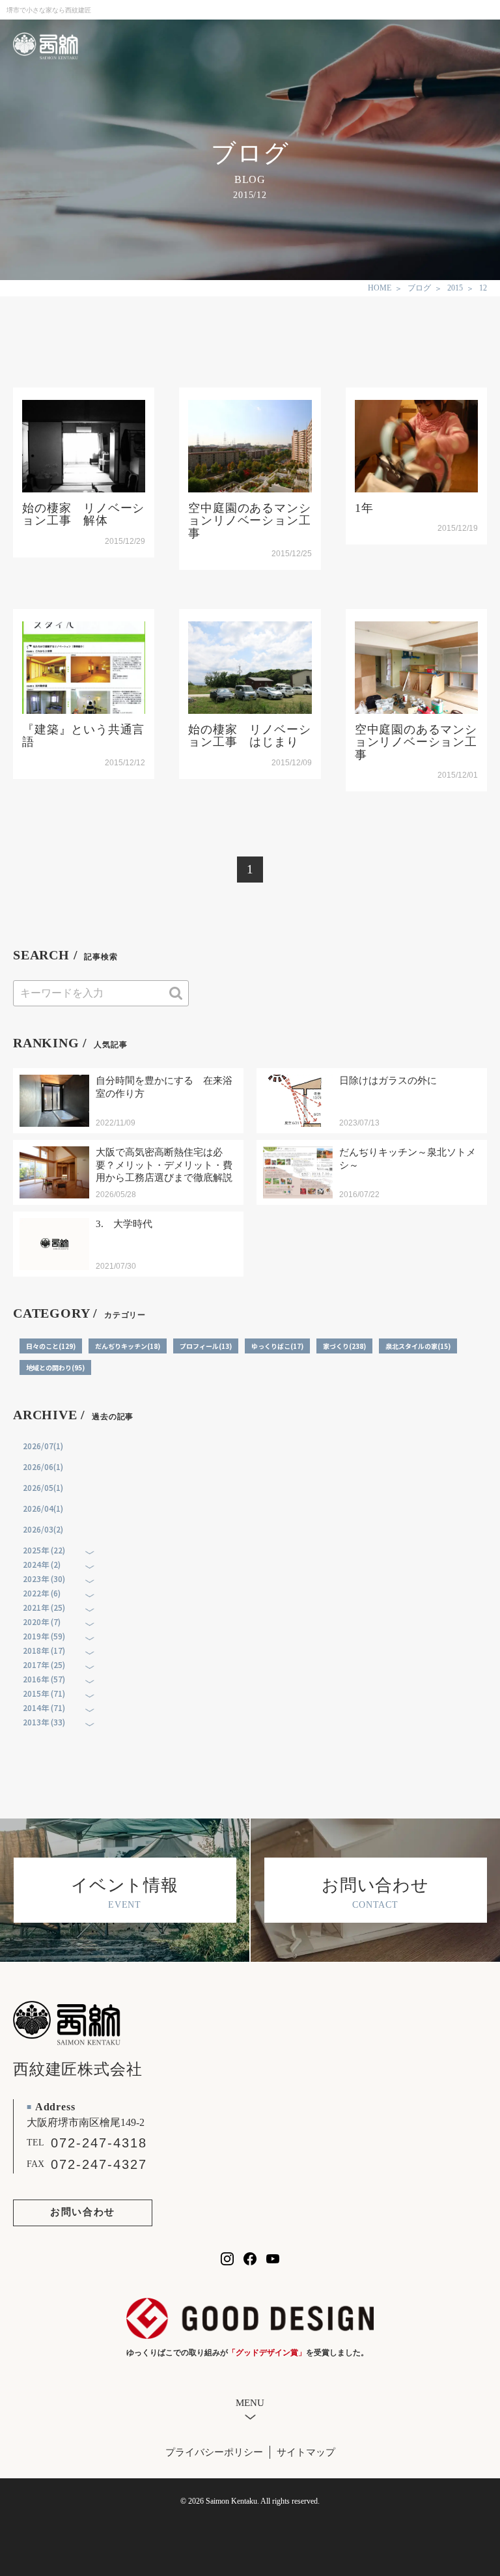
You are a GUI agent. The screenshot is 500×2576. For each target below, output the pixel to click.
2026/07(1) (43, 1446)
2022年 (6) (42, 1593)
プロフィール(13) (206, 1346)
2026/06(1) (43, 1466)
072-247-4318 (99, 2143)
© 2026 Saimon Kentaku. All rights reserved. (250, 2501)
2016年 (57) (44, 1679)
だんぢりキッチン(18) (128, 1346)
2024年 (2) (42, 1564)
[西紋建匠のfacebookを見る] (250, 2259)
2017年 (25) (44, 1664)
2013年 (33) (44, 1722)
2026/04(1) (43, 1508)
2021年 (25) (44, 1607)
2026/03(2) (43, 1529)
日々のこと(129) (51, 1346)
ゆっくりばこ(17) (277, 1346)
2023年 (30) (44, 1578)
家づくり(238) (344, 1346)
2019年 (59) (44, 1636)
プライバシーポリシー (214, 2452)
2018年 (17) (44, 1650)
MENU (250, 2403)
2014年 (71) (44, 1707)
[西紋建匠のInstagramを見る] (227, 2259)
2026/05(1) (43, 1487)
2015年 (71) (44, 1693)
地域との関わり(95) (55, 1367)
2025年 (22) (44, 1550)
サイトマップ (306, 2452)
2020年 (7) (42, 1621)
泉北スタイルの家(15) (418, 1346)
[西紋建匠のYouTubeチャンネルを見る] (273, 2259)
